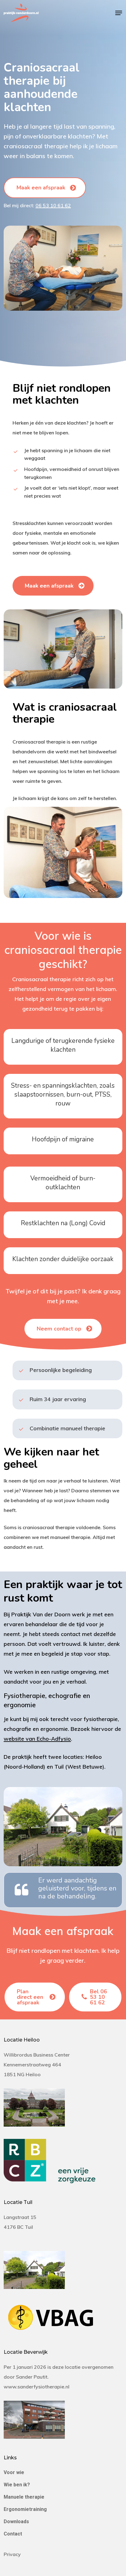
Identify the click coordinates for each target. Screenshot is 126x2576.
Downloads (16, 2522)
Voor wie (14, 2472)
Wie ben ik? (17, 2485)
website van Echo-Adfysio (37, 1739)
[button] (119, 13)
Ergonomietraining (25, 2509)
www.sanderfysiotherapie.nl (37, 2387)
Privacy (12, 2554)
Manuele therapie (24, 2497)
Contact (13, 2534)
